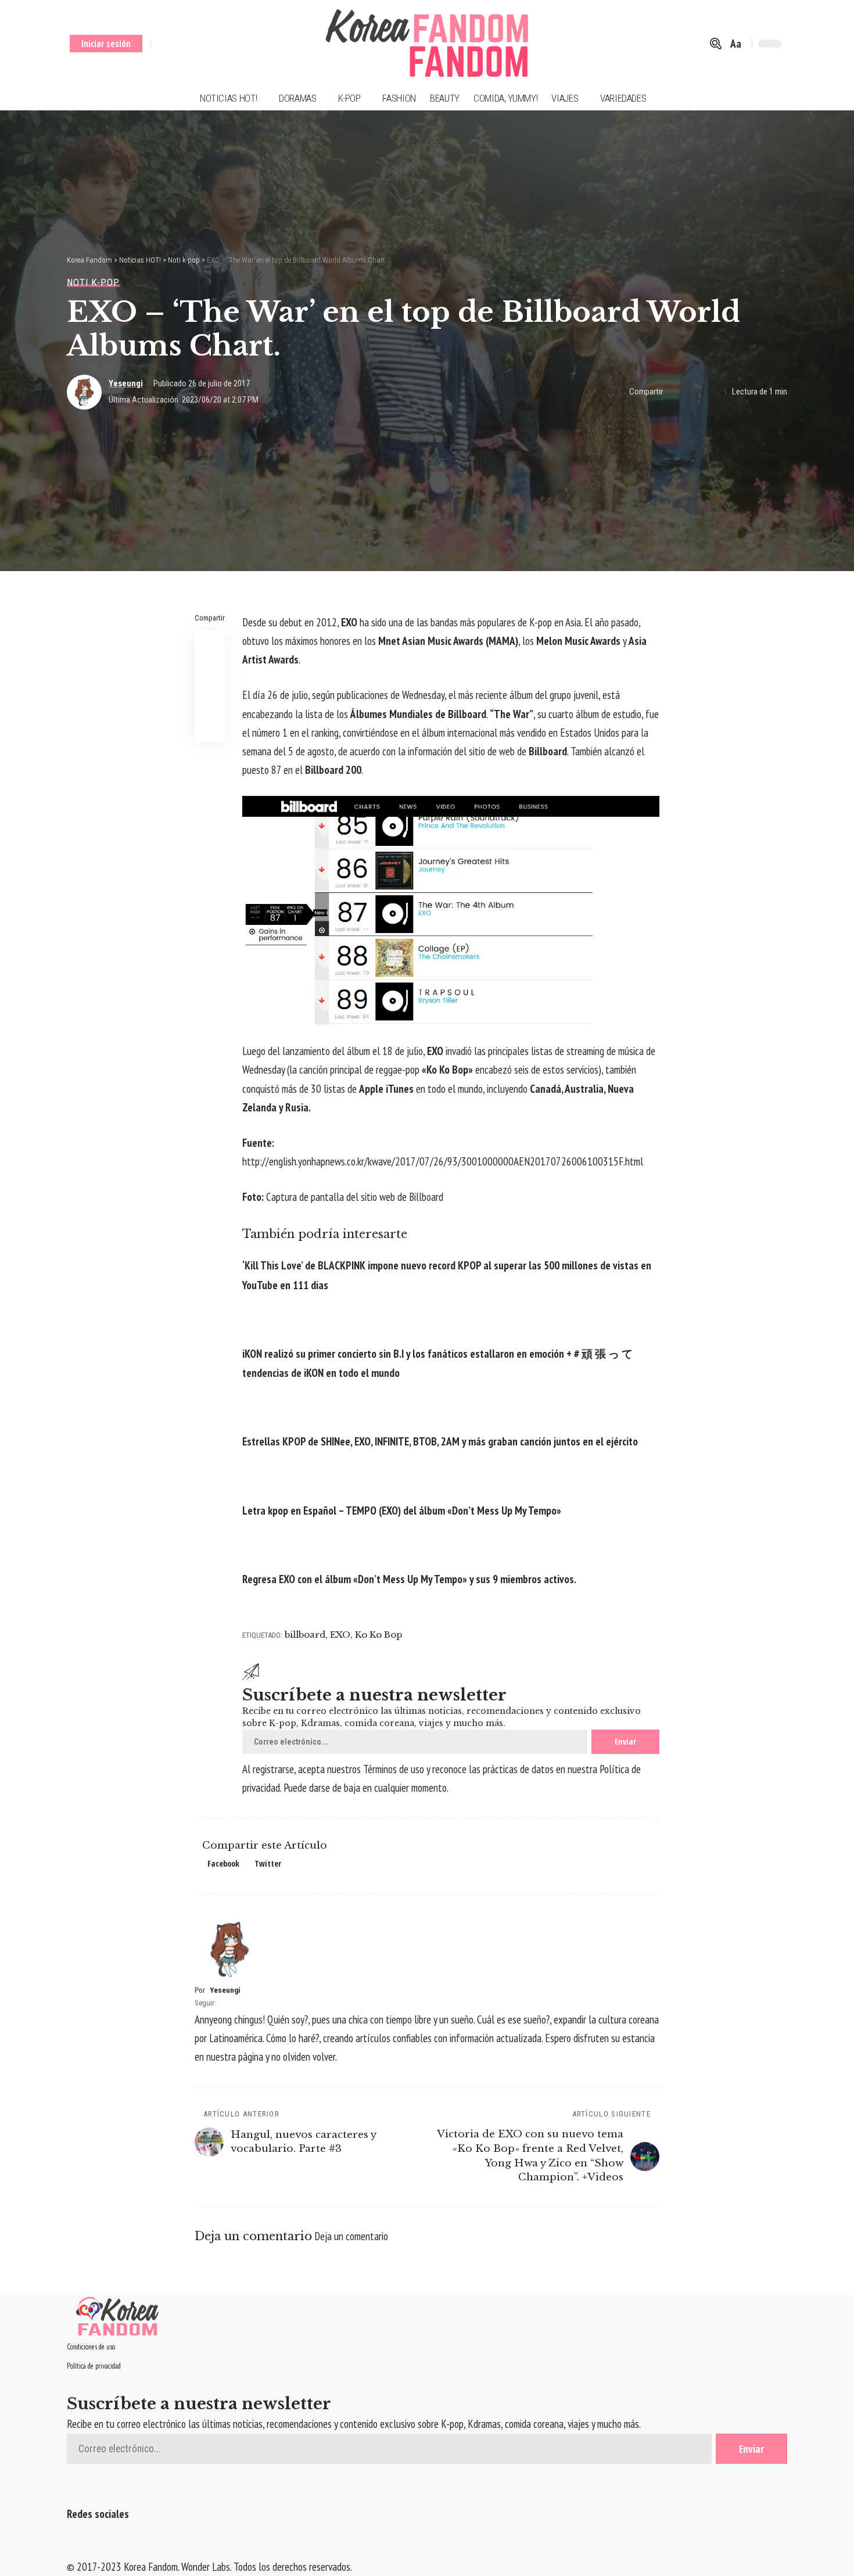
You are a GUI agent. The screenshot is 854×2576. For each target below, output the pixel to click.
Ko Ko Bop (378, 1635)
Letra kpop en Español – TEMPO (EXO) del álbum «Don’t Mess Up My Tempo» (402, 1511)
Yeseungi (126, 383)
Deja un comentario (351, 2236)
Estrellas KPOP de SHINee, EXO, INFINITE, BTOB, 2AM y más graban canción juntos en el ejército (440, 1441)
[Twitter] (176, 44)
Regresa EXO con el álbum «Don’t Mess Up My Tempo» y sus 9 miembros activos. (409, 1579)
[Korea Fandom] (427, 44)
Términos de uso (394, 1769)
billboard (305, 1635)
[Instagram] (205, 44)
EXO (340, 1635)
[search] (716, 44)
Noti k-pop (93, 283)
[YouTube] (190, 44)
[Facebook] (161, 44)
